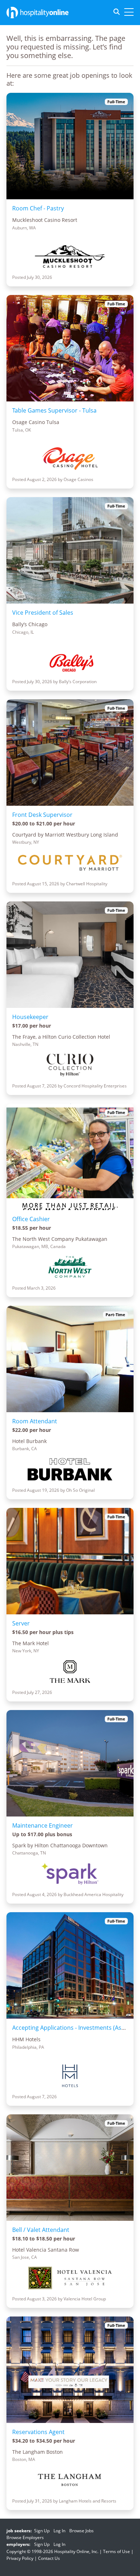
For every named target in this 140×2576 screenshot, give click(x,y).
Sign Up (42, 2531)
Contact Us (49, 2558)
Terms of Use (116, 2551)
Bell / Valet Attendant (41, 2230)
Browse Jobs (81, 2531)
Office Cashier (31, 1219)
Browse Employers (25, 2537)
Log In (59, 2531)
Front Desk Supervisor (42, 815)
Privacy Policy (20, 2558)
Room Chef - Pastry (38, 208)
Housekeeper (30, 1017)
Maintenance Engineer (43, 1825)
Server (21, 1623)
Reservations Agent (38, 2432)
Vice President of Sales (43, 613)
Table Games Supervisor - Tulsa (54, 410)
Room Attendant (35, 1421)
